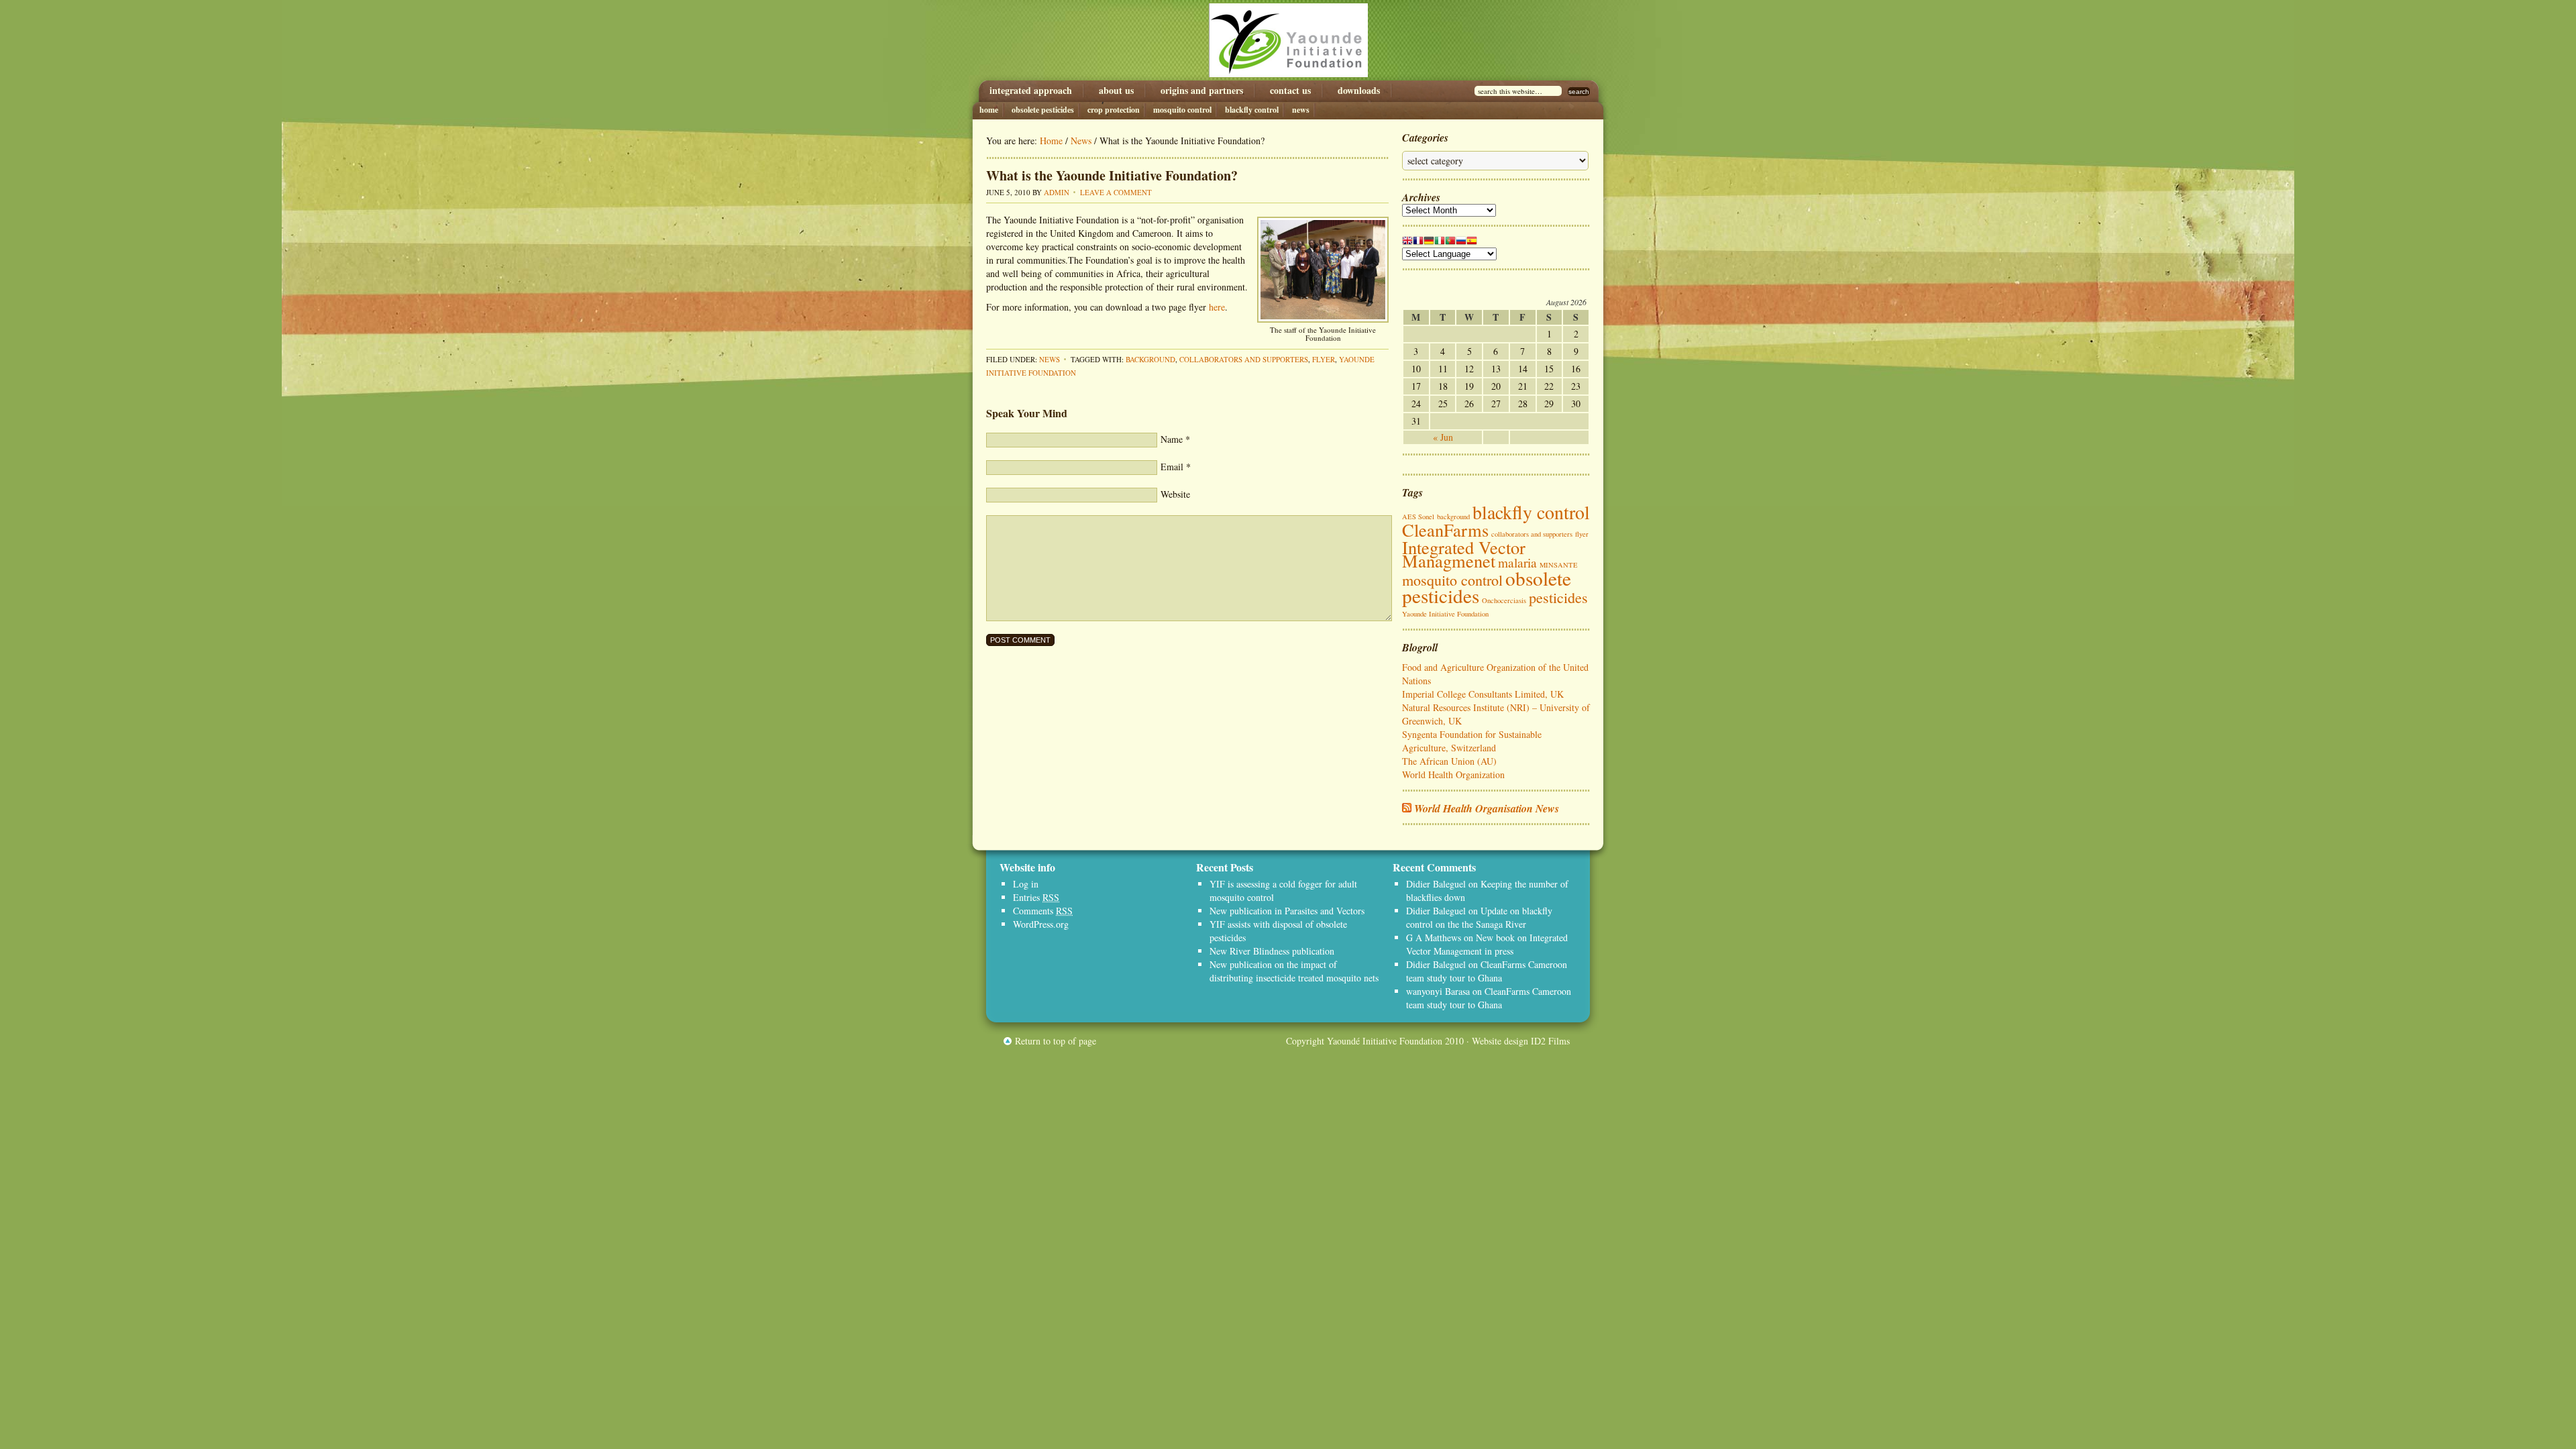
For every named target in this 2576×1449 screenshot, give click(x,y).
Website (1175, 494)
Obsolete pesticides (1043, 110)
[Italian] (1440, 243)
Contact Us (1290, 91)
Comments (1043, 911)
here (1217, 307)
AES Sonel (1418, 517)
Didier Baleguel (1436, 884)
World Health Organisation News (1487, 808)
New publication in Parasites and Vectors (1287, 911)
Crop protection (1114, 110)
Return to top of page (1056, 1041)
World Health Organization (1453, 774)
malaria (1517, 562)
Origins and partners (1202, 91)
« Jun (1443, 437)
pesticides (1558, 597)
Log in (1026, 884)
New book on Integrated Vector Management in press (1487, 944)
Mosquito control (1182, 110)
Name (1172, 439)
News (1301, 110)
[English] (1407, 243)
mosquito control (1452, 580)
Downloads (1359, 91)
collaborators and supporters (1244, 359)
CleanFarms (1445, 530)
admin (1057, 192)
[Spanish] (1472, 243)
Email (1172, 467)
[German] (1429, 243)
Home (989, 110)
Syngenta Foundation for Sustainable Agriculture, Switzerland (1472, 741)
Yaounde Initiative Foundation (1288, 40)
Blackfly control (1252, 110)
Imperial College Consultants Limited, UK (1483, 694)
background (1150, 359)
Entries (1036, 897)
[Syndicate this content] (1407, 808)
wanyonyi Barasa (1438, 991)
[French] (1418, 243)
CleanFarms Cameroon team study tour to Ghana (1487, 971)
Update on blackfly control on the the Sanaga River (1479, 917)
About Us (1116, 91)
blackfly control (1531, 512)
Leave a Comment (1116, 192)
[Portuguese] (1450, 243)
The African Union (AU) (1449, 761)
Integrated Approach (1031, 91)
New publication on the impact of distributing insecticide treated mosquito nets (1294, 971)
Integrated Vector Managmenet (1464, 554)
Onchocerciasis (1504, 600)
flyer (1324, 359)
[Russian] (1461, 243)
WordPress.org (1041, 924)
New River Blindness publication (1272, 951)
